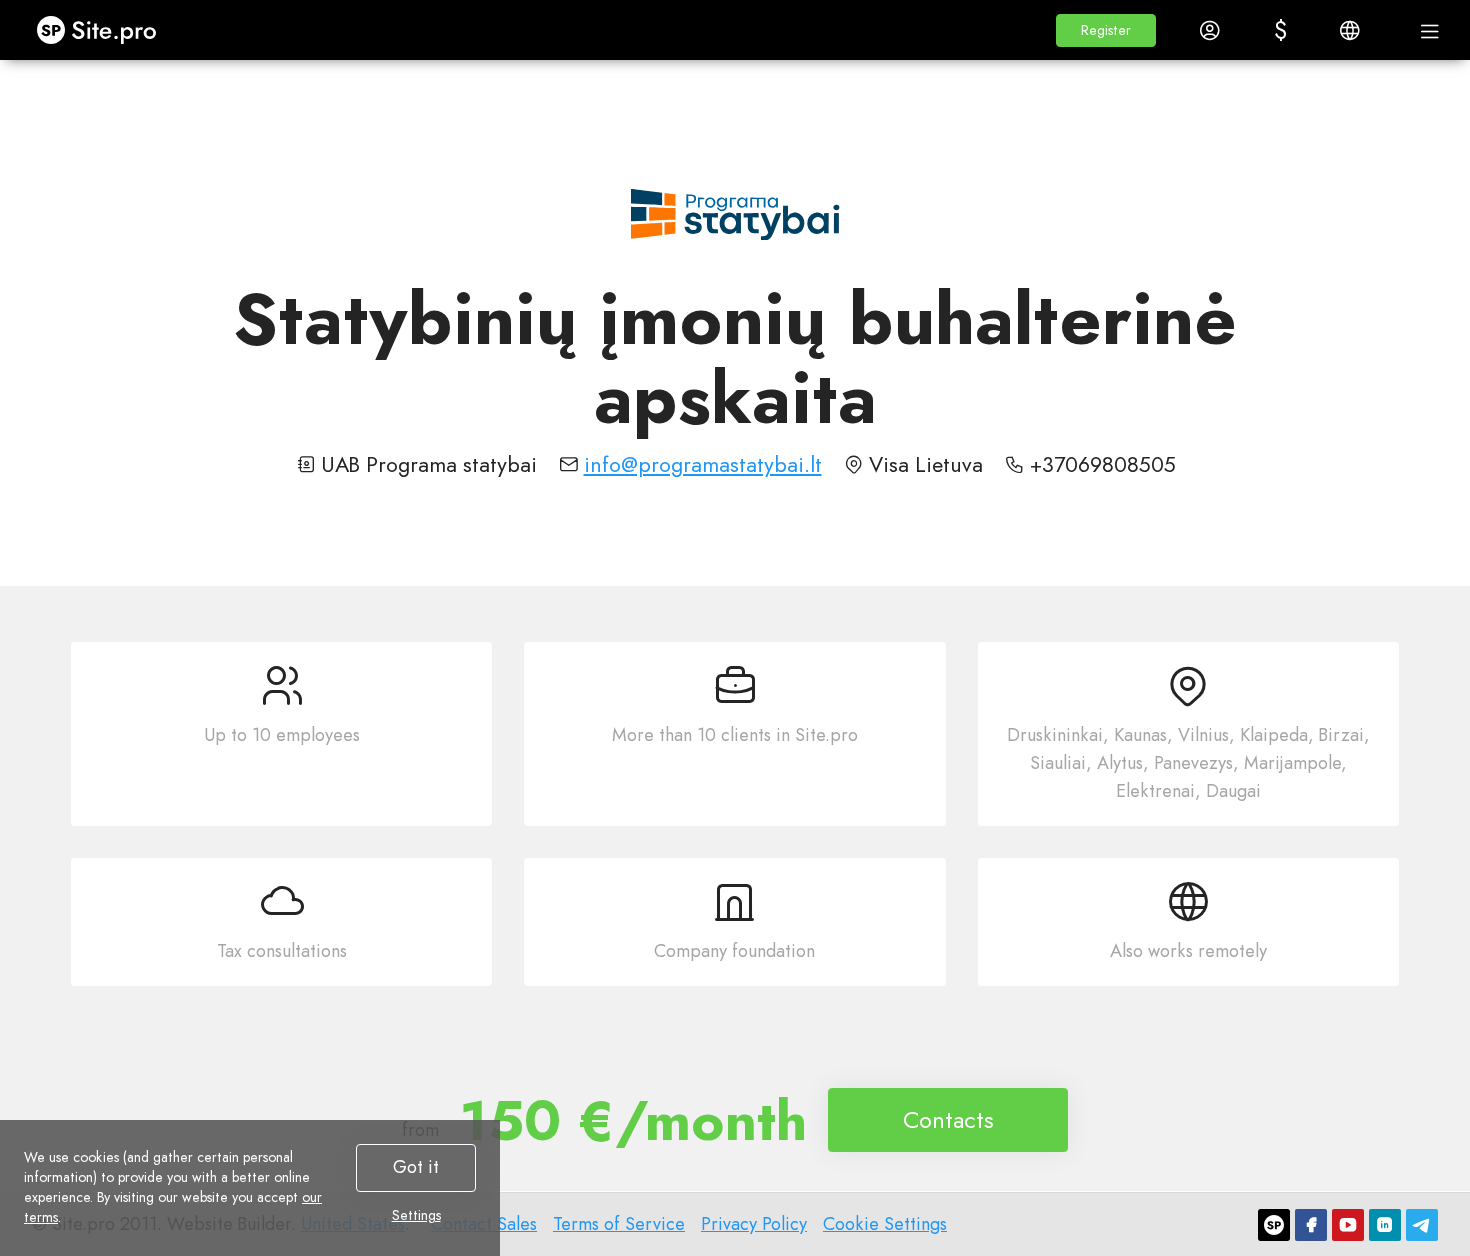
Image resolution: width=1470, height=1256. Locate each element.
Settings (416, 1215)
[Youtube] (1348, 1225)
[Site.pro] (1274, 1225)
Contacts (948, 1119)
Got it (416, 1167)
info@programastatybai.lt (703, 465)
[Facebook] (1311, 1225)
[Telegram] (1422, 1225)
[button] (1106, 30)
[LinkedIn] (1385, 1225)
